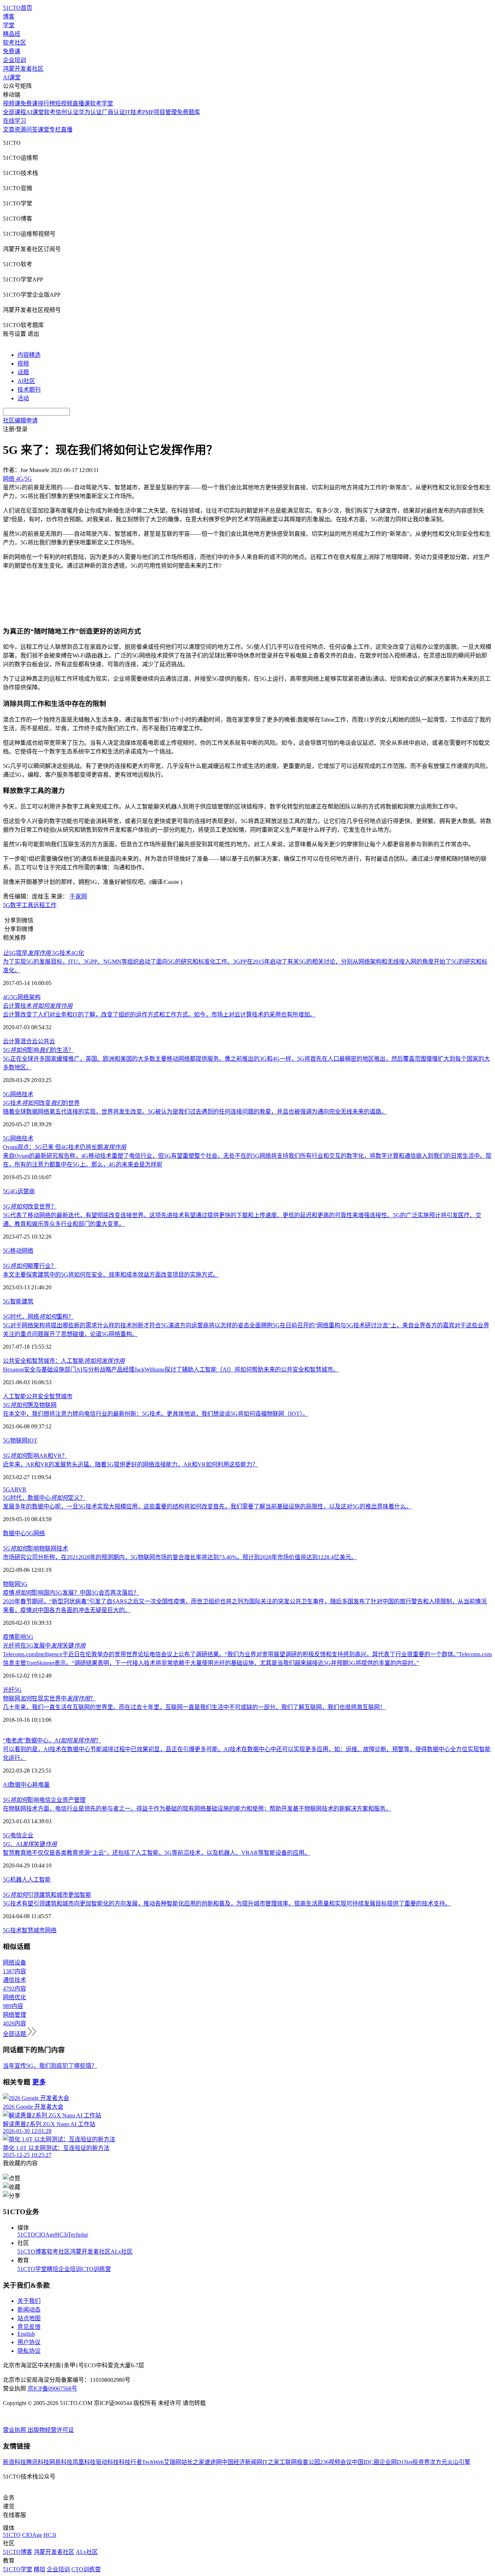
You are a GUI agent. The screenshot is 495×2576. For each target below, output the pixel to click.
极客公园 (308, 2462)
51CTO (26, 2235)
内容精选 (29, 355)
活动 (23, 398)
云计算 (12, 1041)
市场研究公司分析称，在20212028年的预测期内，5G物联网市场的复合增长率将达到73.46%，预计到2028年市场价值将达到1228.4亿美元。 (180, 1557)
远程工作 (45, 905)
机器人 (19, 1880)
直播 (67, 130)
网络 (16, 1094)
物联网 (19, 1441)
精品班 (12, 34)
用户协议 (29, 2342)
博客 (9, 16)
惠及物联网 (30, 1405)
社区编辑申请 (20, 420)
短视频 (64, 103)
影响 (20, 1637)
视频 (23, 364)
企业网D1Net (396, 2462)
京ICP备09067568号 (52, 2389)
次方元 (438, 2462)
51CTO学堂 (32, 2269)
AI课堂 (12, 77)
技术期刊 (29, 390)
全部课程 (14, 112)
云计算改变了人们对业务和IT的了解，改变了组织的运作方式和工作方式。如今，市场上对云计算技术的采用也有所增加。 (159, 1014)
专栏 (55, 130)
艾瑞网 (172, 2462)
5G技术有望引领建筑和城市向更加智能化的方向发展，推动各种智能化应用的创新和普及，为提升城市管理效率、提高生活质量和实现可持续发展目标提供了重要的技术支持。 (227, 1903)
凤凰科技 (84, 2462)
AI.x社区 (122, 2252)
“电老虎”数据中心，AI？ (52, 1740)
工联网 (288, 2462)
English (26, 2334)
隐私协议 (29, 2351)
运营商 (26, 1191)
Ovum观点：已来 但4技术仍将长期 (65, 1147)
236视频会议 (336, 2462)
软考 (50, 112)
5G (7, 905)
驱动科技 (107, 2462)
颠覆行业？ (30, 1266)
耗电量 (41, 1785)
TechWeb (153, 2462)
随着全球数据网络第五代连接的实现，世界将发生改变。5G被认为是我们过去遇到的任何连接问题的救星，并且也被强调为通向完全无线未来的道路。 (195, 1112)
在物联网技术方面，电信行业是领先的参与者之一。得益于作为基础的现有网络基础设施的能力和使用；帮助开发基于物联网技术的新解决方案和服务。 (197, 1809)
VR (22, 1489)
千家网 (78, 896)
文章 (9, 130)
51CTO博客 (32, 2252)
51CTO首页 (18, 8)
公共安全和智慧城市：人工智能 (64, 1361)
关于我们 (29, 2301)
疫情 (9, 1637)
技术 (28, 1094)
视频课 (12, 103)
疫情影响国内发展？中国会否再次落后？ (71, 1593)
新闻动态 (29, 2310)
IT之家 (271, 2462)
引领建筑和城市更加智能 (47, 1895)
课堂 (43, 130)
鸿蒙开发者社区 (23, 69)
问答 (32, 130)
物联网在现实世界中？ (49, 1698)
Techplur (78, 2235)
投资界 (421, 2462)
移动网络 (22, 1251)
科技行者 (130, 2462)
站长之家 (193, 2462)
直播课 (81, 103)
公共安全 (38, 1396)
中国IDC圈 (366, 2462)
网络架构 (29, 997)
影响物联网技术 (36, 1548)
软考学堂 (101, 103)
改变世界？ (30, 1206)
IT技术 (134, 112)
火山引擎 (459, 2462)
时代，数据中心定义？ (44, 1498)
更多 (39, 2082)
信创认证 (67, 112)
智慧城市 (61, 1396)
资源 (20, 130)
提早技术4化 (43, 953)
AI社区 (26, 381)
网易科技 (61, 2462)
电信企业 (22, 1835)
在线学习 (14, 121)
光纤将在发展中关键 (44, 1646)
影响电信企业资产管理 (44, 1800)
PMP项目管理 (159, 112)
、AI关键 (30, 1844)
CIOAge (45, 2235)
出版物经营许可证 (51, 2430)
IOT (32, 1441)
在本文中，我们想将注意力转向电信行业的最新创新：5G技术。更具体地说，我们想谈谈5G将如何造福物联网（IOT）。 (156, 1414)
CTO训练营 (96, 2269)
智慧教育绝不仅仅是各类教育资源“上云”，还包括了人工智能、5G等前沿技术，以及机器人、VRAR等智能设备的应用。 (157, 1853)
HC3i (61, 2235)
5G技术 (12, 1930)
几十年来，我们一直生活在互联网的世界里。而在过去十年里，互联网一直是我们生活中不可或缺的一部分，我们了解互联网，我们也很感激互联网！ (194, 1707)
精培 (53, 2269)
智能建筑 (22, 1301)
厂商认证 (113, 112)
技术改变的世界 (41, 1103)
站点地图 (29, 2318)
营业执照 (15, 2430)
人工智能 (14, 1396)
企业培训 (14, 60)
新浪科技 (14, 2462)
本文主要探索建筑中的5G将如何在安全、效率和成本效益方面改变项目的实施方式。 (111, 1275)
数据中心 (14, 1533)
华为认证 (90, 112)
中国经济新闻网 (242, 2462)
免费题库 (188, 112)
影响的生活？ (38, 1050)
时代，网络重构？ (38, 1317)
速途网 (213, 2462)
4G (7, 997)
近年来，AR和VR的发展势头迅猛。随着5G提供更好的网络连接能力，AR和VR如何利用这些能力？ (130, 1464)
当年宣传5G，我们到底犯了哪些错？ (50, 2066)
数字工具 (22, 905)
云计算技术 (38, 1006)
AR (14, 1489)
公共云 (46, 1041)
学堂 (9, 25)
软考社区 (14, 43)
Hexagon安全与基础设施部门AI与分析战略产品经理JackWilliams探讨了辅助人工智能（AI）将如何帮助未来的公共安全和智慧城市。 (171, 1370)
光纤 (9, 1690)
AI (6, 1785)
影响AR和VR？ (35, 1456)
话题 (23, 372)
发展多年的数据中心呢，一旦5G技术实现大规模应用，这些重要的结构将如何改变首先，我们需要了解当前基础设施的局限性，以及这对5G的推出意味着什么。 (207, 1506)
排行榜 (46, 103)
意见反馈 (29, 2327)
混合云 (29, 1041)
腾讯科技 (38, 2462)
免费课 (12, 51)
